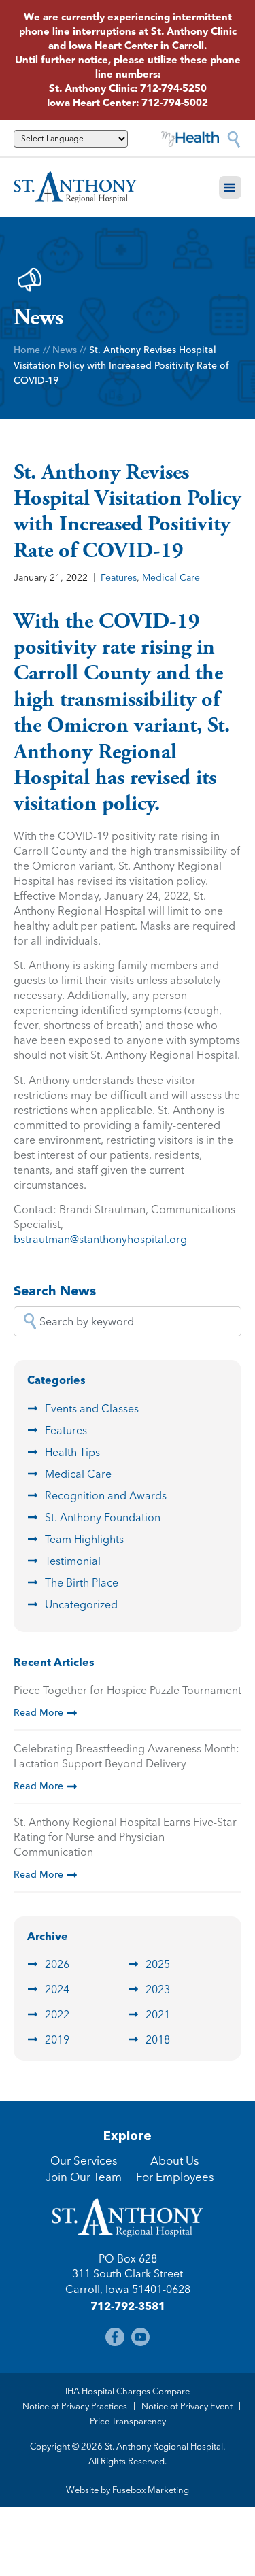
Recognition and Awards (106, 1495)
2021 (158, 2014)
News (65, 350)
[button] (231, 188)
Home (27, 350)
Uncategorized (81, 1604)
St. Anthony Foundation (103, 1517)
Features (119, 577)
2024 (57, 1989)
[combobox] (128, 1321)
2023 (158, 1989)
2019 (57, 2039)
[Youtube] (140, 2337)
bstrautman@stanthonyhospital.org (100, 1239)
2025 (158, 1964)
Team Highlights (84, 1539)
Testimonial (73, 1561)
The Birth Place (82, 1582)
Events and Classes (92, 1408)
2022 (57, 2014)
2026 (57, 1964)
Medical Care (171, 577)
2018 (158, 2039)
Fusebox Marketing (151, 2490)
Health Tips (72, 1452)
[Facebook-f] (115, 2337)
